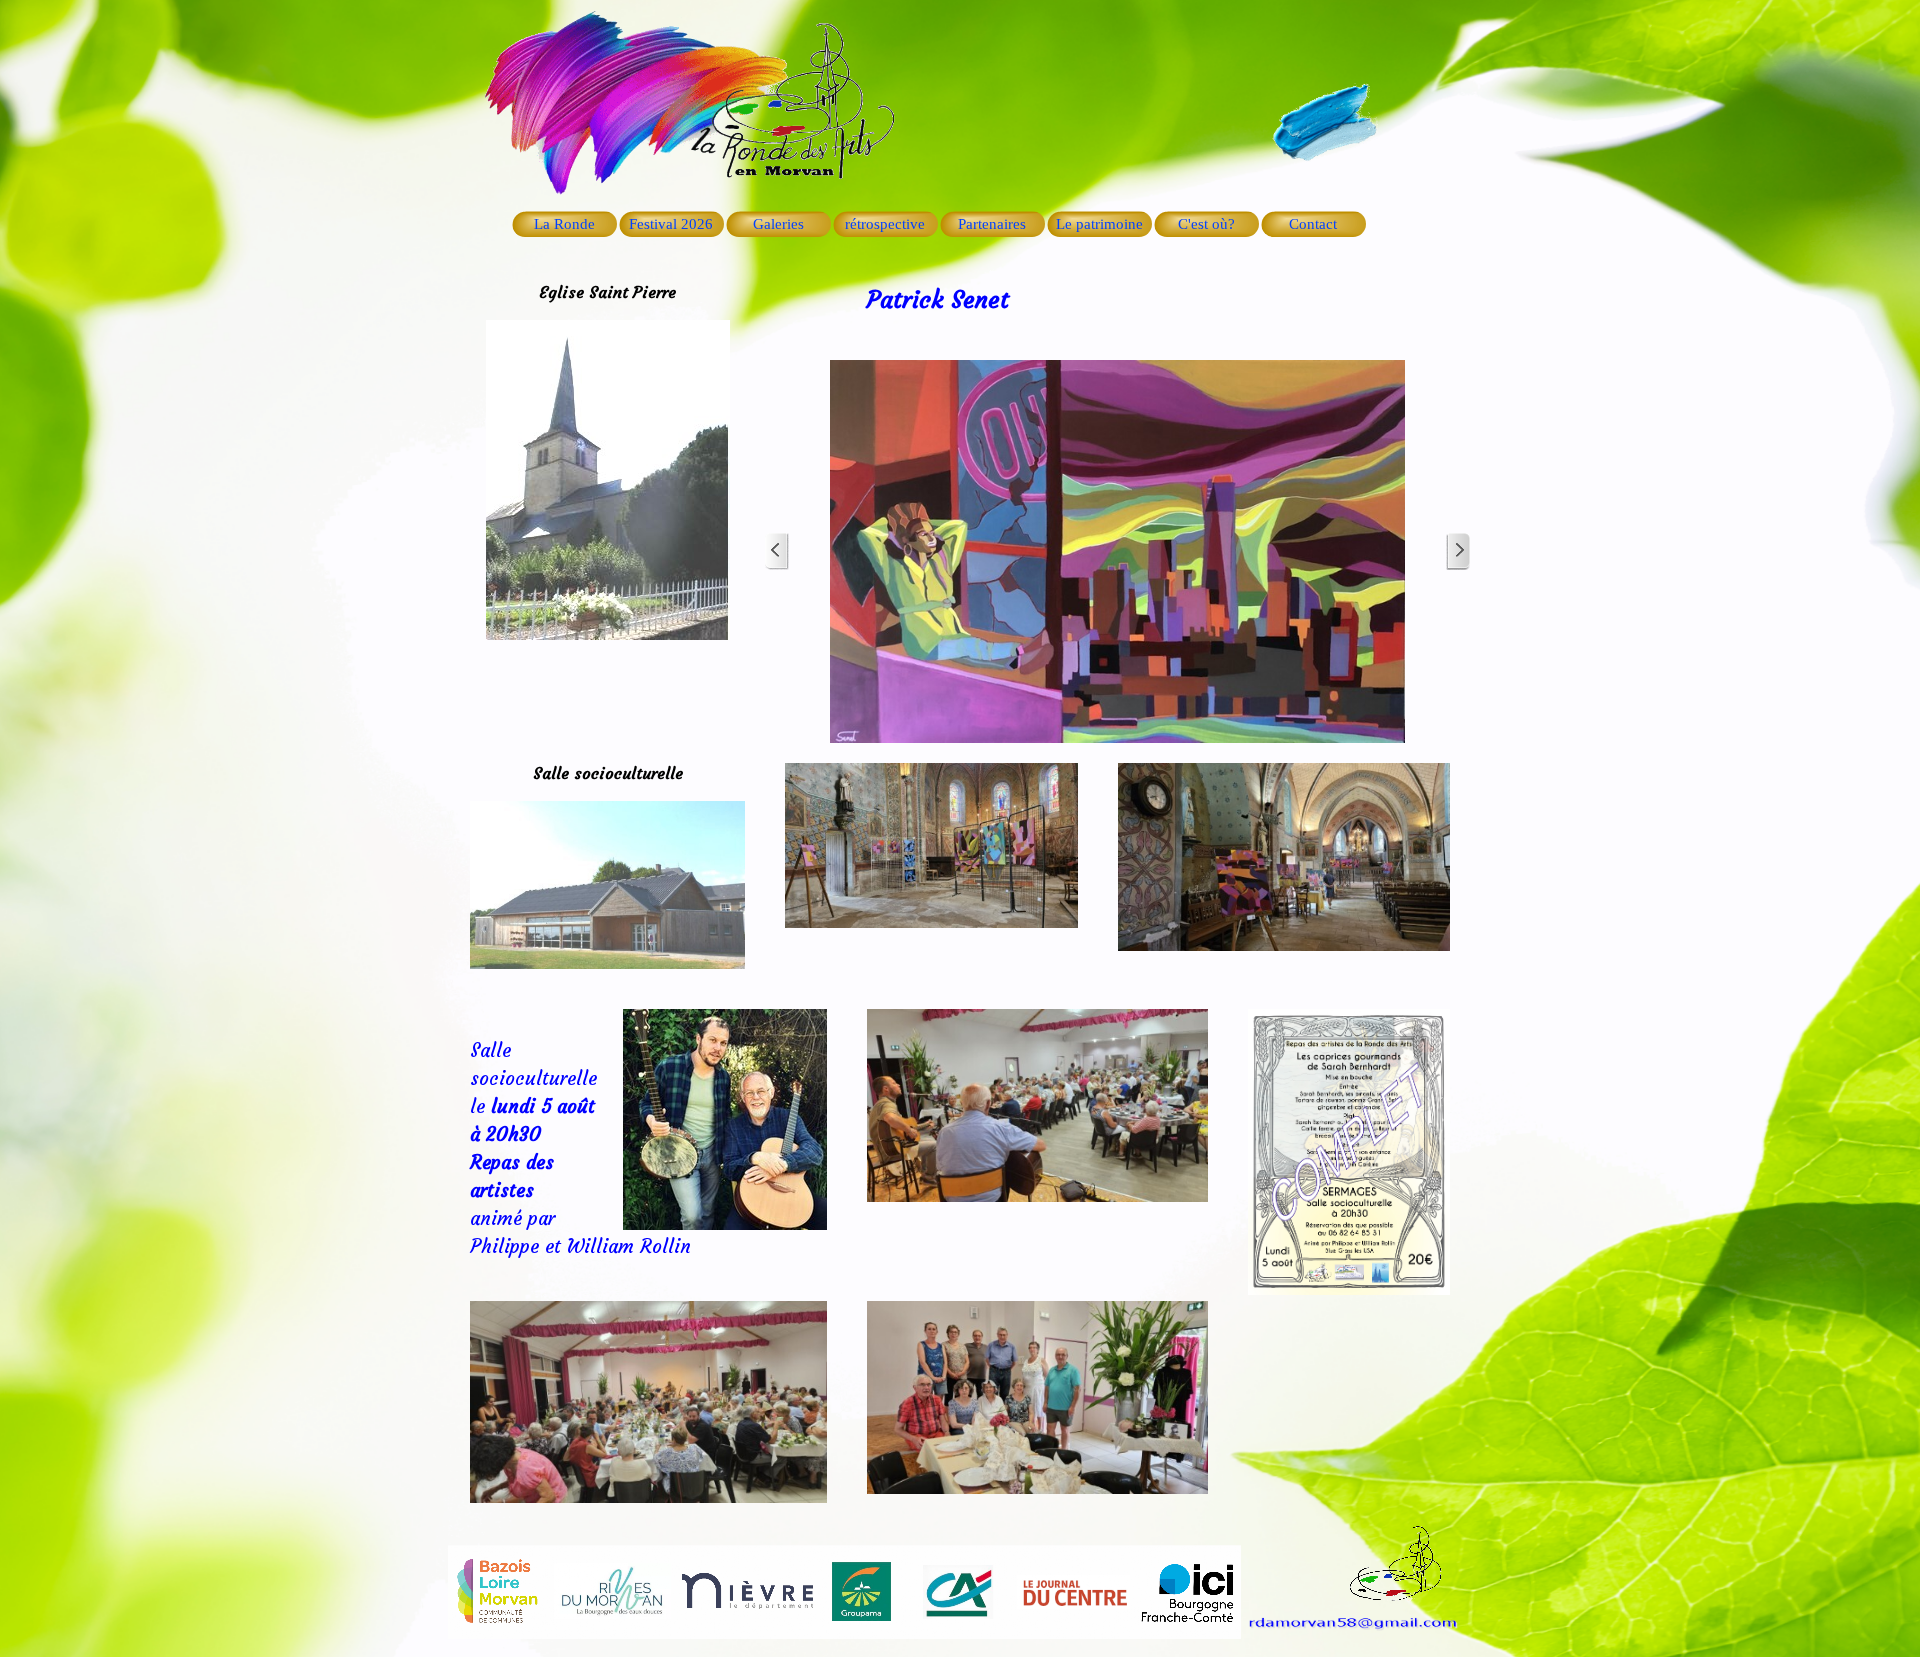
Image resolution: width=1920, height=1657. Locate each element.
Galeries (778, 224)
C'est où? (1206, 224)
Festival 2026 (671, 224)
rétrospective (885, 224)
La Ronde (564, 224)
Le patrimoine (1099, 224)
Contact (1313, 224)
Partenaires (992, 224)
